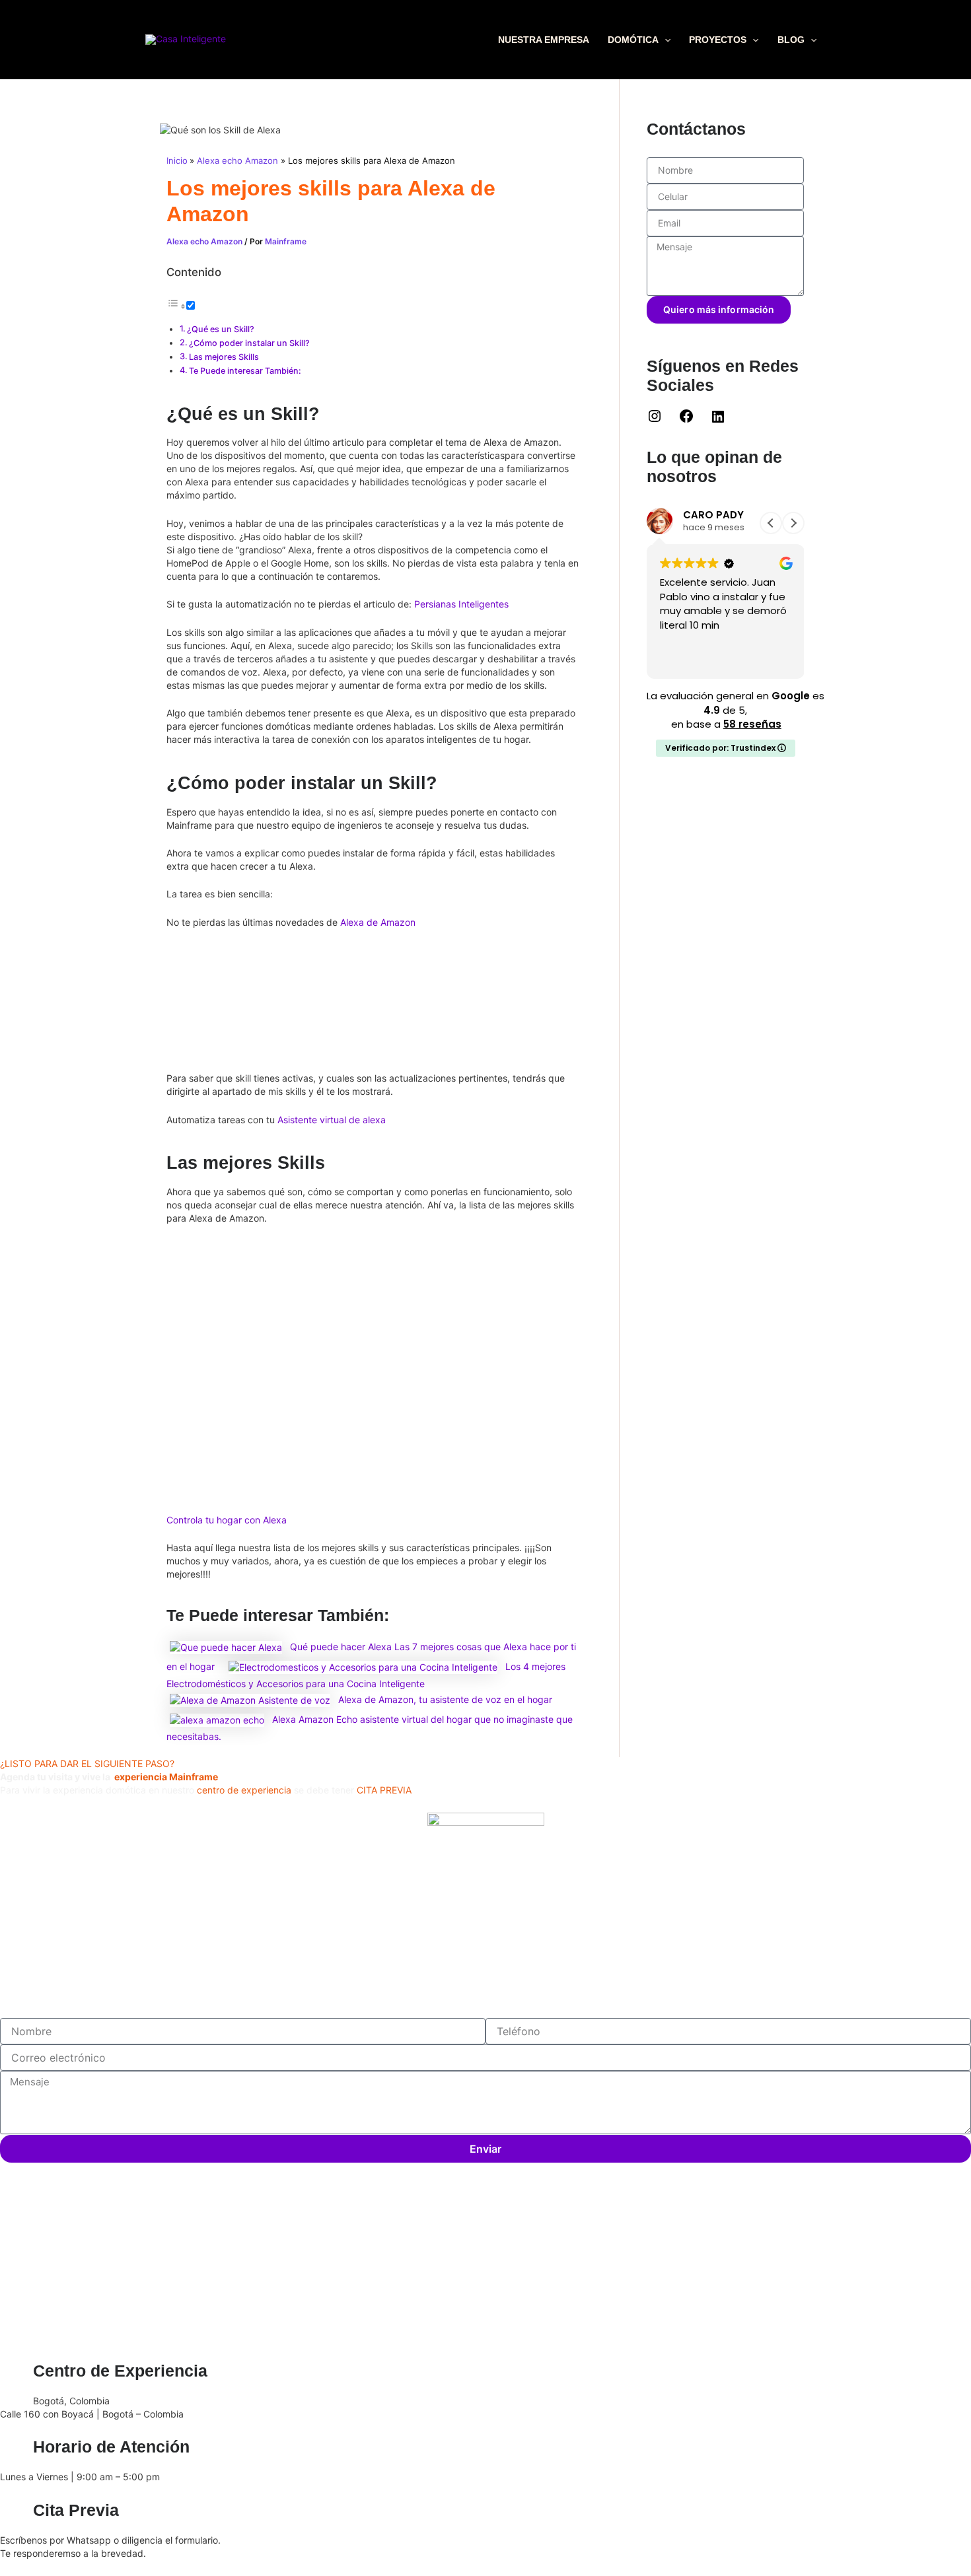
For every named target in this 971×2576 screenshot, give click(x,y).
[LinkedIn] (718, 421)
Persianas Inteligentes (461, 604)
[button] (665, 40)
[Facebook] (686, 420)
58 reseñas (752, 724)
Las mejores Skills (224, 357)
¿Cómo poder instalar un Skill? (249, 343)
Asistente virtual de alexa (332, 1120)
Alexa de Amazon (378, 922)
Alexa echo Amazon (204, 241)
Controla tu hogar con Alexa (227, 1520)
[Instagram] (655, 420)
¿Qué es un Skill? (221, 329)
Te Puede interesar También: (245, 371)
